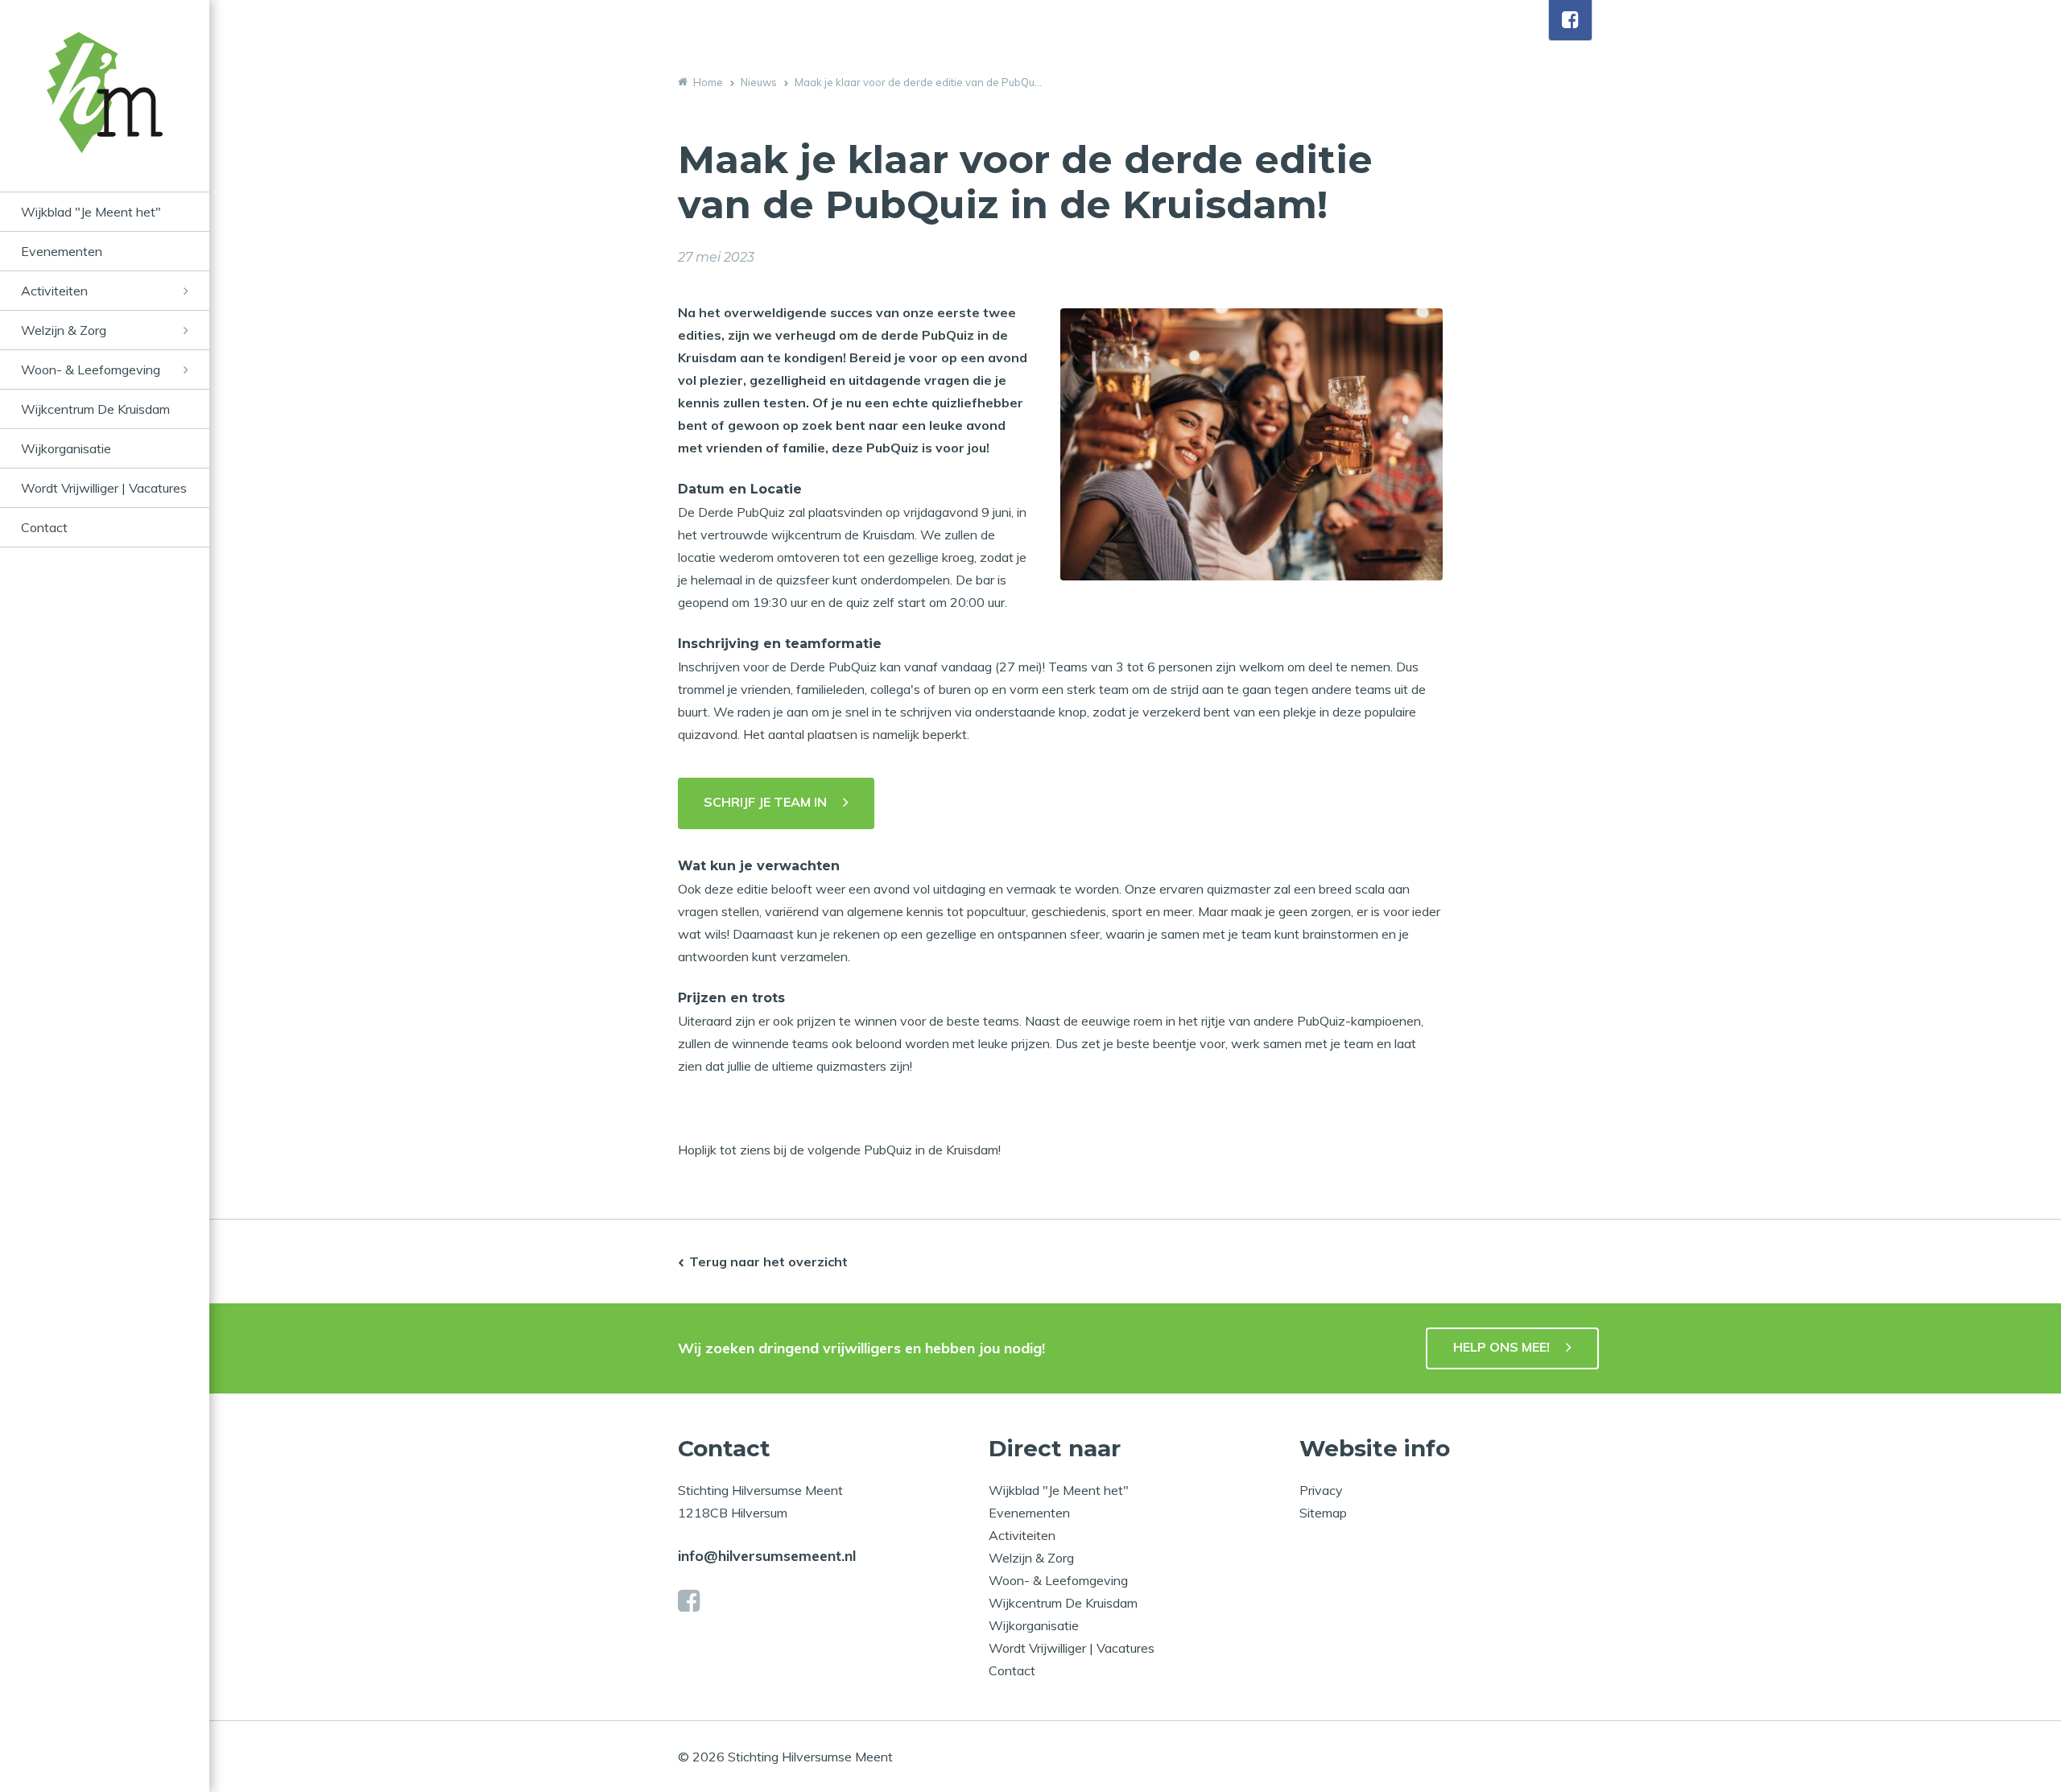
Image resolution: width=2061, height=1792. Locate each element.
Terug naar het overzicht (768, 1261)
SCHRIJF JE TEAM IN (765, 802)
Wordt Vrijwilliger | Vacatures (104, 488)
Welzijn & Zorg (64, 330)
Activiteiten (54, 291)
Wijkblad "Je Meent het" (91, 212)
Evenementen (62, 251)
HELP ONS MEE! (1501, 1347)
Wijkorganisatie (66, 448)
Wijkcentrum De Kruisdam (95, 409)
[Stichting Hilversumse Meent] (105, 112)
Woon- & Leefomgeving (91, 370)
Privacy (1321, 1490)
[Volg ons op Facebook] (1570, 20)
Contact (44, 527)
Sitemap (1323, 1513)
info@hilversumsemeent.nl (767, 1556)
